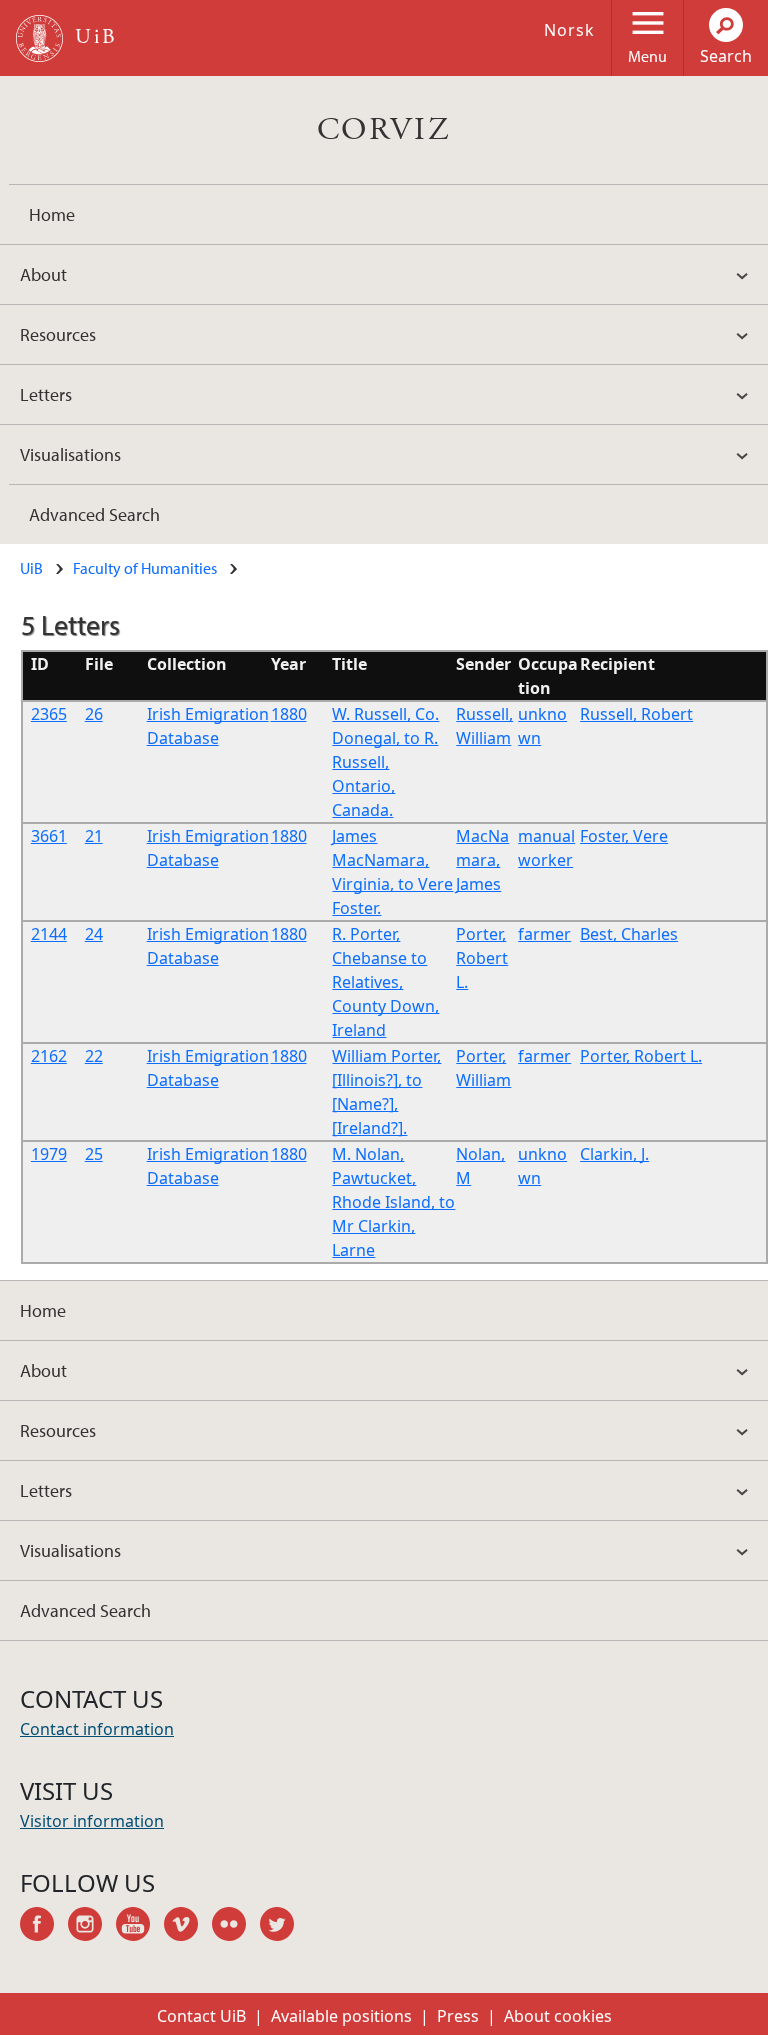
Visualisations (70, 454)
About (43, 274)
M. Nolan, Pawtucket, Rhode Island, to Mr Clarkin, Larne (393, 1202)
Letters (46, 394)
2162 (49, 1056)
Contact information (97, 1729)
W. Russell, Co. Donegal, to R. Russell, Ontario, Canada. (385, 762)
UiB (31, 568)
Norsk (569, 30)
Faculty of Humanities (145, 568)
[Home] (39, 38)
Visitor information (92, 1821)
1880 (289, 714)
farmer (544, 934)
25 (94, 1154)
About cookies (558, 2016)
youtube (140, 1927)
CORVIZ (384, 130)
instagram (92, 1927)
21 (94, 836)
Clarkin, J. (614, 1154)
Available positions (341, 2016)
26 (94, 714)
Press (458, 2016)
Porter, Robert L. (482, 958)
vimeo (188, 1927)
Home (52, 214)
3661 (49, 836)
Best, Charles (629, 934)
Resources (58, 334)
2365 (49, 714)
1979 (49, 1154)
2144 (49, 934)
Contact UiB (201, 2016)
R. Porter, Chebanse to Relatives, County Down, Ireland (385, 982)
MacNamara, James (482, 860)
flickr (236, 1927)
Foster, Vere (624, 836)
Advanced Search (94, 514)
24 (94, 934)
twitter (284, 1927)
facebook (44, 1927)
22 (94, 1056)
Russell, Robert (636, 714)
